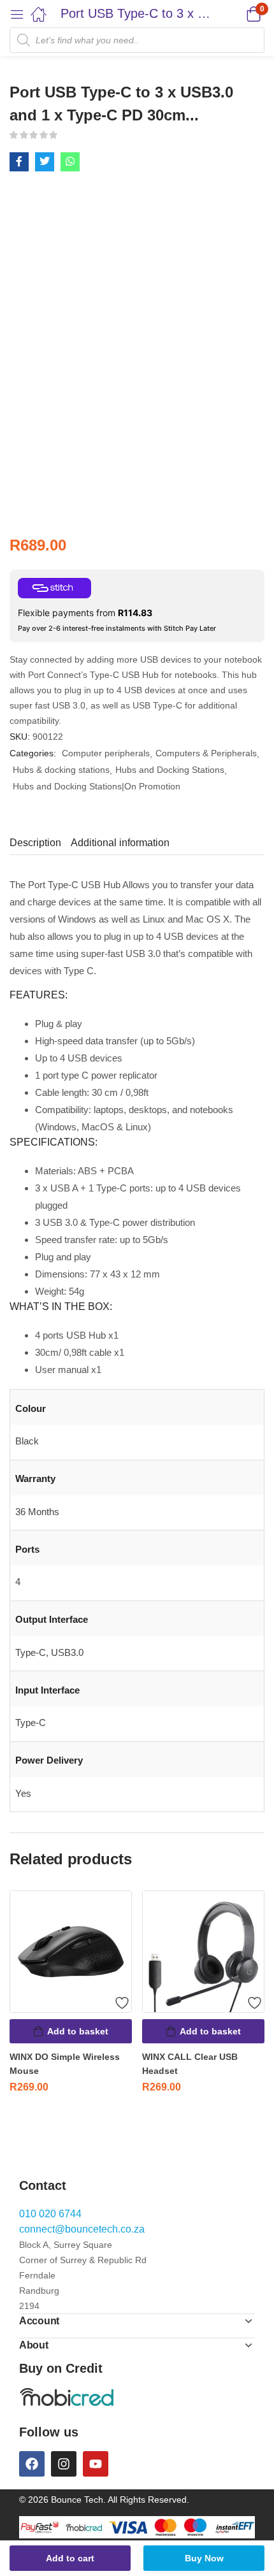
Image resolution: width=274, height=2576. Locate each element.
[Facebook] (32, 2464)
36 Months (37, 1512)
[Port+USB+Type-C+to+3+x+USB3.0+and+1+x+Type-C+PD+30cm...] (45, 162)
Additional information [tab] (120, 843)
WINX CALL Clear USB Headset (190, 2064)
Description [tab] (35, 843)
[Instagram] (64, 2464)
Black (27, 1441)
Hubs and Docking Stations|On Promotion (97, 786)
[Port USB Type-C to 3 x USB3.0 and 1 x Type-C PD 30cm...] (19, 162)
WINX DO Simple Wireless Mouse (65, 2064)
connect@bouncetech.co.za (82, 2229)
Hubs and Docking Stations (170, 770)
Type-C (31, 1723)
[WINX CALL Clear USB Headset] (203, 1952)
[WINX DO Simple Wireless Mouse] (71, 1952)
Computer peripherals (106, 753)
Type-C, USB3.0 (49, 1652)
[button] (237, 14)
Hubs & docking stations (61, 770)
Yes (23, 1793)
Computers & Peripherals (206, 753)
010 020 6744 (50, 2214)
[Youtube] (96, 2464)
